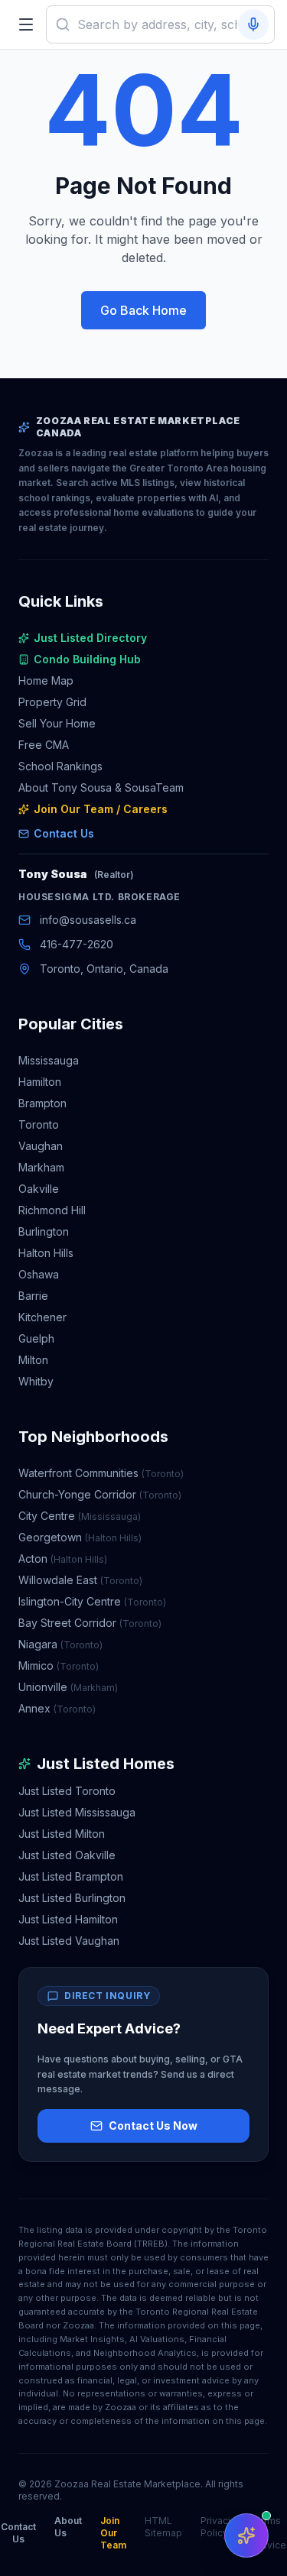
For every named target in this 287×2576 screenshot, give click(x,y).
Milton (33, 1360)
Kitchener (42, 1317)
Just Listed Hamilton (68, 1919)
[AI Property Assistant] (246, 2535)
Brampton (42, 1103)
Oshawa (39, 1274)
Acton (63, 1559)
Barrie (33, 1296)
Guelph (36, 1338)
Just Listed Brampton (71, 1876)
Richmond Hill (52, 1210)
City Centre (80, 1516)
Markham (41, 1167)
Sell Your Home (57, 723)
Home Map (46, 680)
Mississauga (49, 1060)
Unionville (68, 1687)
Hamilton (40, 1082)
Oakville (39, 1189)
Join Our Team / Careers (101, 809)
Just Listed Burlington (72, 1898)
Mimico (59, 1665)
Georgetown (80, 1537)
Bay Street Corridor (90, 1623)
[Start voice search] (253, 24)
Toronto (39, 1124)
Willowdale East (80, 1580)
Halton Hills (46, 1253)
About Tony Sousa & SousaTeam (101, 787)
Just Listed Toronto (67, 1791)
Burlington (44, 1231)
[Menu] (26, 24)
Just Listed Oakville (67, 1855)
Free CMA (44, 745)
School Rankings (60, 766)
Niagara (60, 1644)
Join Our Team (113, 2533)
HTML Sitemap (163, 2527)
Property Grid (52, 702)
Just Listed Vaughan (69, 1941)
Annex (57, 1708)
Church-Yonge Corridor (100, 1494)
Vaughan (41, 1146)
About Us (68, 2527)
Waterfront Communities (101, 1473)
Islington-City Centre (92, 1601)
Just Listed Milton (62, 1834)
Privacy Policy (217, 2527)
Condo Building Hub (87, 659)
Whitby (36, 1381)
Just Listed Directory (90, 638)
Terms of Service (269, 2533)
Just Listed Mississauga (77, 1812)
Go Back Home (143, 310)
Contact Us (64, 833)
